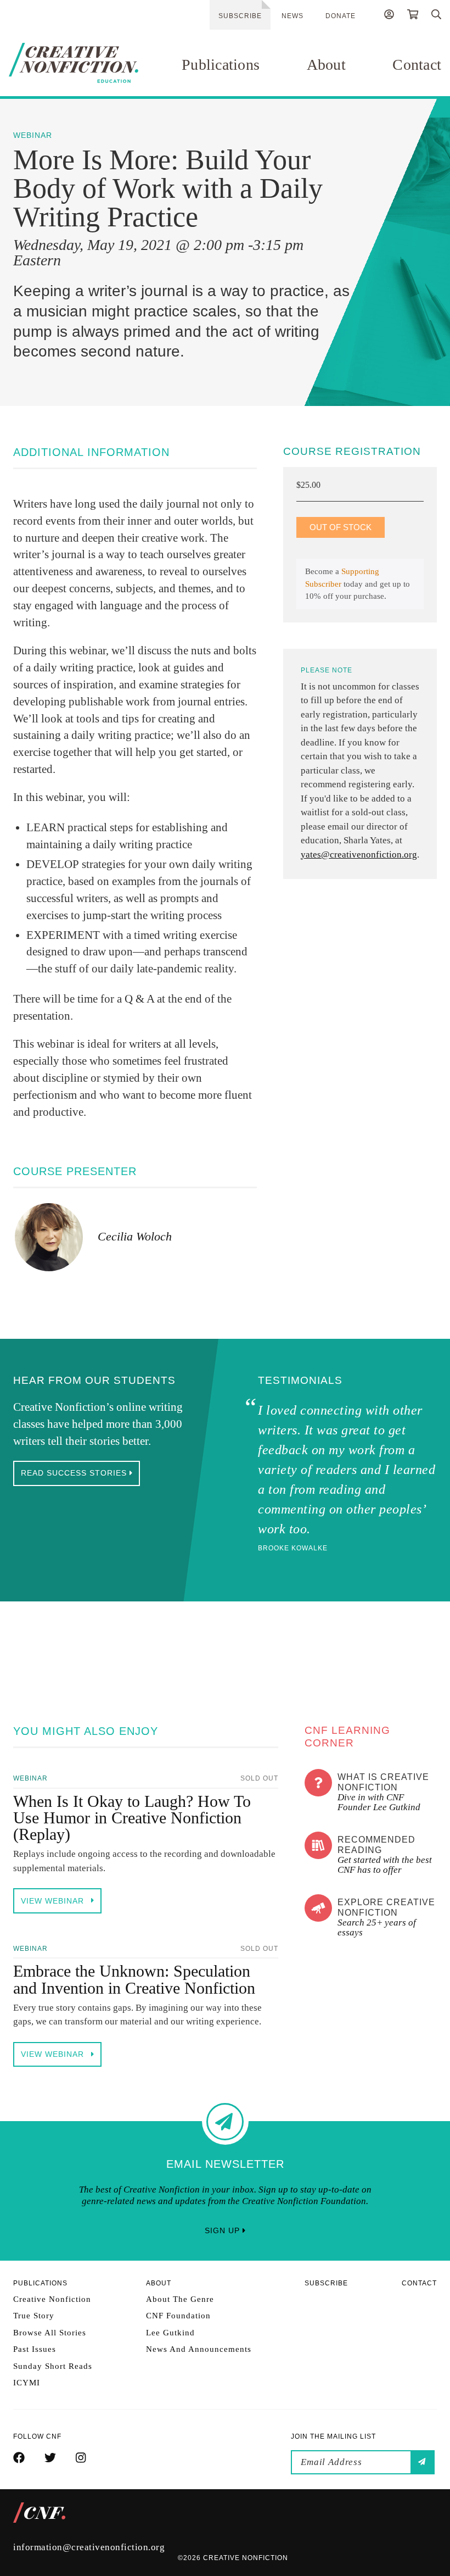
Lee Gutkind (170, 2333)
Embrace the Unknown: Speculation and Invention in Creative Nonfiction (134, 1979)
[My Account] (389, 16)
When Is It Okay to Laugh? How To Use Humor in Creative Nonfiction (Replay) (132, 1818)
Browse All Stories (50, 2333)
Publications (221, 65)
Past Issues (35, 2349)
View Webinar (54, 1901)
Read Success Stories (75, 1473)
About (326, 65)
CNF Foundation (178, 2316)
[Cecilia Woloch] (49, 1237)
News (292, 16)
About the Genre (180, 2299)
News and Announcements (199, 2349)
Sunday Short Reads (53, 2366)
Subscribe (240, 16)
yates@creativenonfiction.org (359, 855)
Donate (341, 16)
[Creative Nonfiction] (74, 63)
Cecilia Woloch (135, 1236)
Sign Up (224, 2230)
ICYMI (27, 2383)
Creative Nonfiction (52, 2299)
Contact (417, 65)
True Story (34, 2316)
